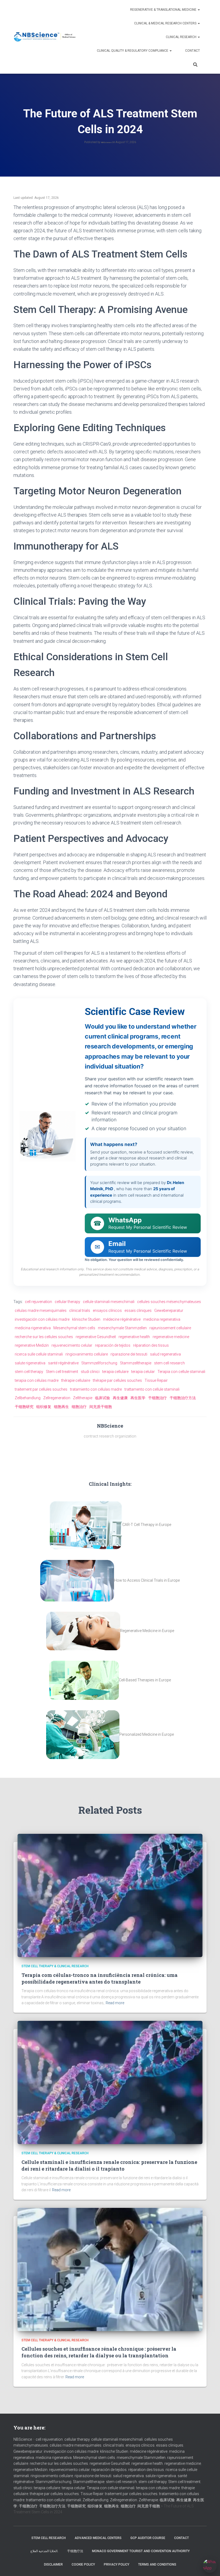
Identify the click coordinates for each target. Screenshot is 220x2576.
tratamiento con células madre (96, 1389)
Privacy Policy (117, 2564)
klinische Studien (86, 1319)
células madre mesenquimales (41, 1311)
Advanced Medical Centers (98, 2538)
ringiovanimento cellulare (87, 1354)
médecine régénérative (122, 1319)
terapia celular (143, 1372)
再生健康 (120, 1398)
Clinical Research (181, 37)
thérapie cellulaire (76, 1380)
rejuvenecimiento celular (72, 1345)
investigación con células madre (42, 1319)
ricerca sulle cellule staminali (39, 1354)
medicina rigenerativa (33, 1328)
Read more (115, 2003)
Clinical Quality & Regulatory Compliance (133, 51)
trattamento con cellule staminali (152, 1389)
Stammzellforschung (99, 1363)
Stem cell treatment (62, 1372)
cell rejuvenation (38, 1302)
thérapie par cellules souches (117, 1380)
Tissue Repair (156, 1380)
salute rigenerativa (30, 1363)
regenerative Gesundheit (96, 1337)
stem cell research (169, 1363)
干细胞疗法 (75, 2551)
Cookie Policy (83, 2564)
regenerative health (134, 1337)
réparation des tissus (151, 1345)
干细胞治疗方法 (183, 1398)
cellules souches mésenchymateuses (169, 1302)
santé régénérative (63, 1363)
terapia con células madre (37, 1380)
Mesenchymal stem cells (74, 1328)
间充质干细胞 (101, 1407)
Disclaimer (53, 2564)
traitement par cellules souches (41, 1389)
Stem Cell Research (49, 2538)
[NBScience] (45, 37)
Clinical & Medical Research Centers (166, 23)
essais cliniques (138, 1311)
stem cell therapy (29, 1372)
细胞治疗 (79, 1407)
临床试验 (102, 1398)
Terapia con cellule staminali (181, 1372)
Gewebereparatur (169, 1311)
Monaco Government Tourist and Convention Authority (141, 2551)
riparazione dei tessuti (129, 1354)
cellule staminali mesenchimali (109, 1302)
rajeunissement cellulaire (170, 1328)
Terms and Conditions (157, 2564)
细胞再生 (61, 1407)
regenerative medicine (171, 1337)
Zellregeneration (57, 1398)
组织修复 (44, 1407)
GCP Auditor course (148, 2538)
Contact (192, 51)
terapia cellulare (115, 1372)
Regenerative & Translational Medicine (164, 10)
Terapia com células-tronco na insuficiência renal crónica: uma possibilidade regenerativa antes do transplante (100, 1978)
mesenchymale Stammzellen (122, 1328)
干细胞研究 (24, 1407)
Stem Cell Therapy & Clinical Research (55, 1966)
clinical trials (80, 1311)
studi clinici (90, 1372)
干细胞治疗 (157, 1398)
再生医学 (138, 1398)
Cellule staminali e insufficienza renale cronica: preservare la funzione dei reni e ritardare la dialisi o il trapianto (109, 2165)
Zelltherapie (83, 1398)
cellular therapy (67, 1302)
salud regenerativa (165, 1354)
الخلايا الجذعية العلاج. (44, 2551)
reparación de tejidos (113, 1345)
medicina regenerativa (162, 1319)
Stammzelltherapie (136, 1363)
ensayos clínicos (107, 1311)
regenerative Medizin (32, 1345)
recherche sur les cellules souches (44, 1337)
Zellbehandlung (28, 1398)
